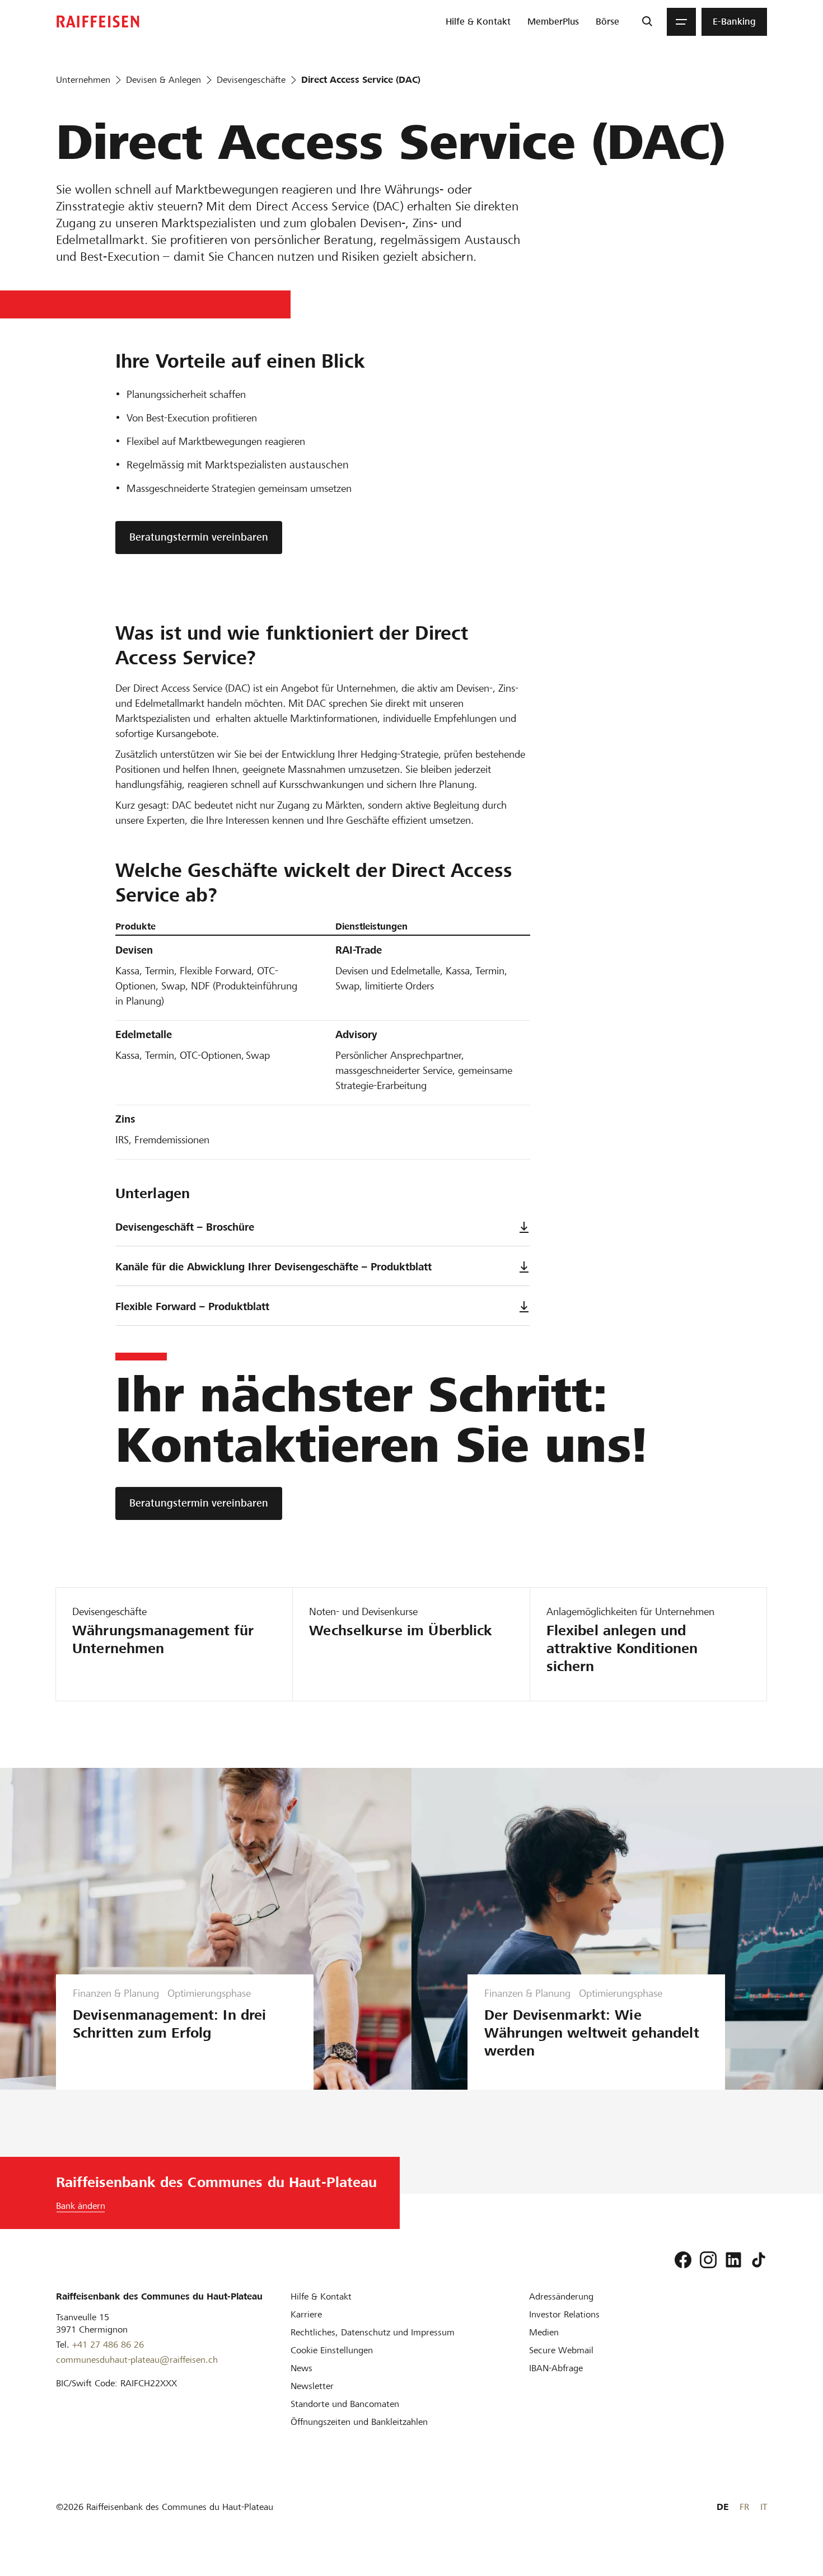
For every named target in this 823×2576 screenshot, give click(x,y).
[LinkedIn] (733, 2260)
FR (744, 2507)
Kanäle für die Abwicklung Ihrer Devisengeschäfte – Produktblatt (273, 1267)
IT (764, 2507)
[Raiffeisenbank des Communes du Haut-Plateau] (98, 22)
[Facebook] (683, 2260)
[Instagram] (708, 2260)
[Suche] (647, 22)
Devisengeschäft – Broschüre (185, 1227)
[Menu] (681, 22)
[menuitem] (478, 22)
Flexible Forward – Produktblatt (192, 1306)
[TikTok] (759, 2260)
